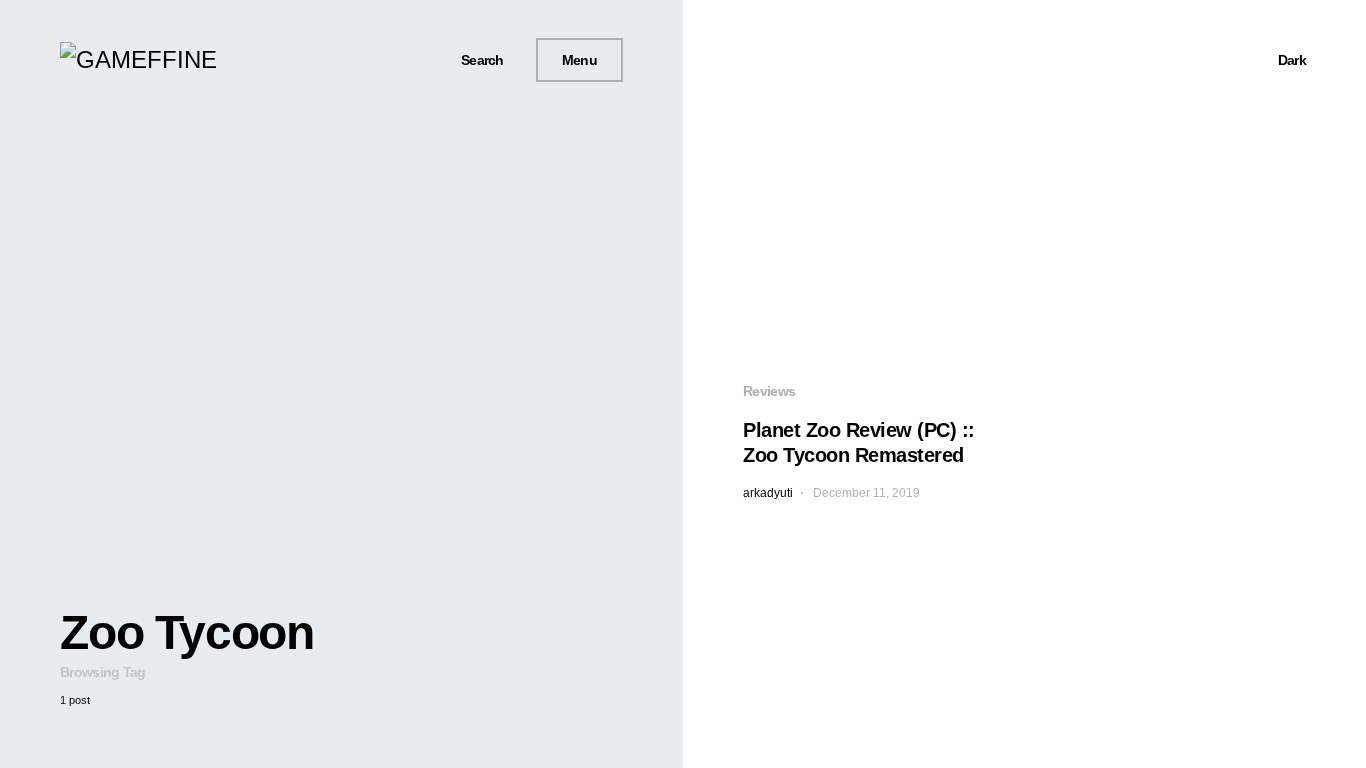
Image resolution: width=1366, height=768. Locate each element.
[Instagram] (408, 60)
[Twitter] (384, 60)
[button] (475, 60)
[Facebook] (361, 60)
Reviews (769, 391)
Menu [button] (579, 60)
